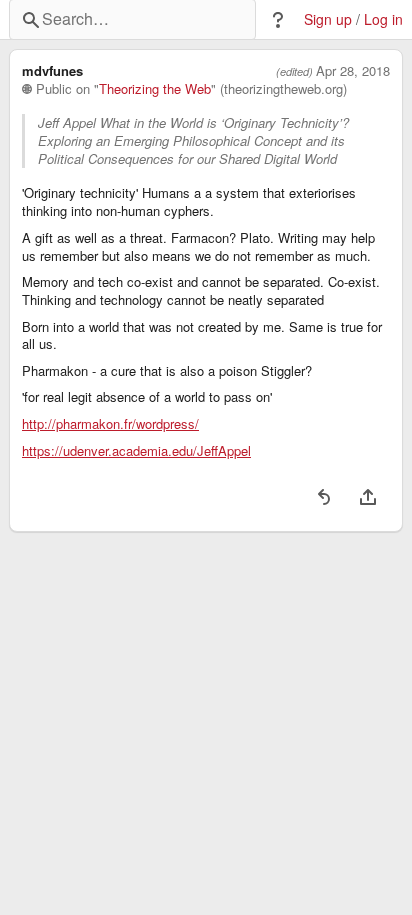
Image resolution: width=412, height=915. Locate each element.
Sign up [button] (328, 19)
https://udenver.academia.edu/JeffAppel (136, 451)
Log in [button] (383, 19)
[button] (278, 20)
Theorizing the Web (155, 89)
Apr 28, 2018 (353, 71)
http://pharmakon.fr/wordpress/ (110, 424)
